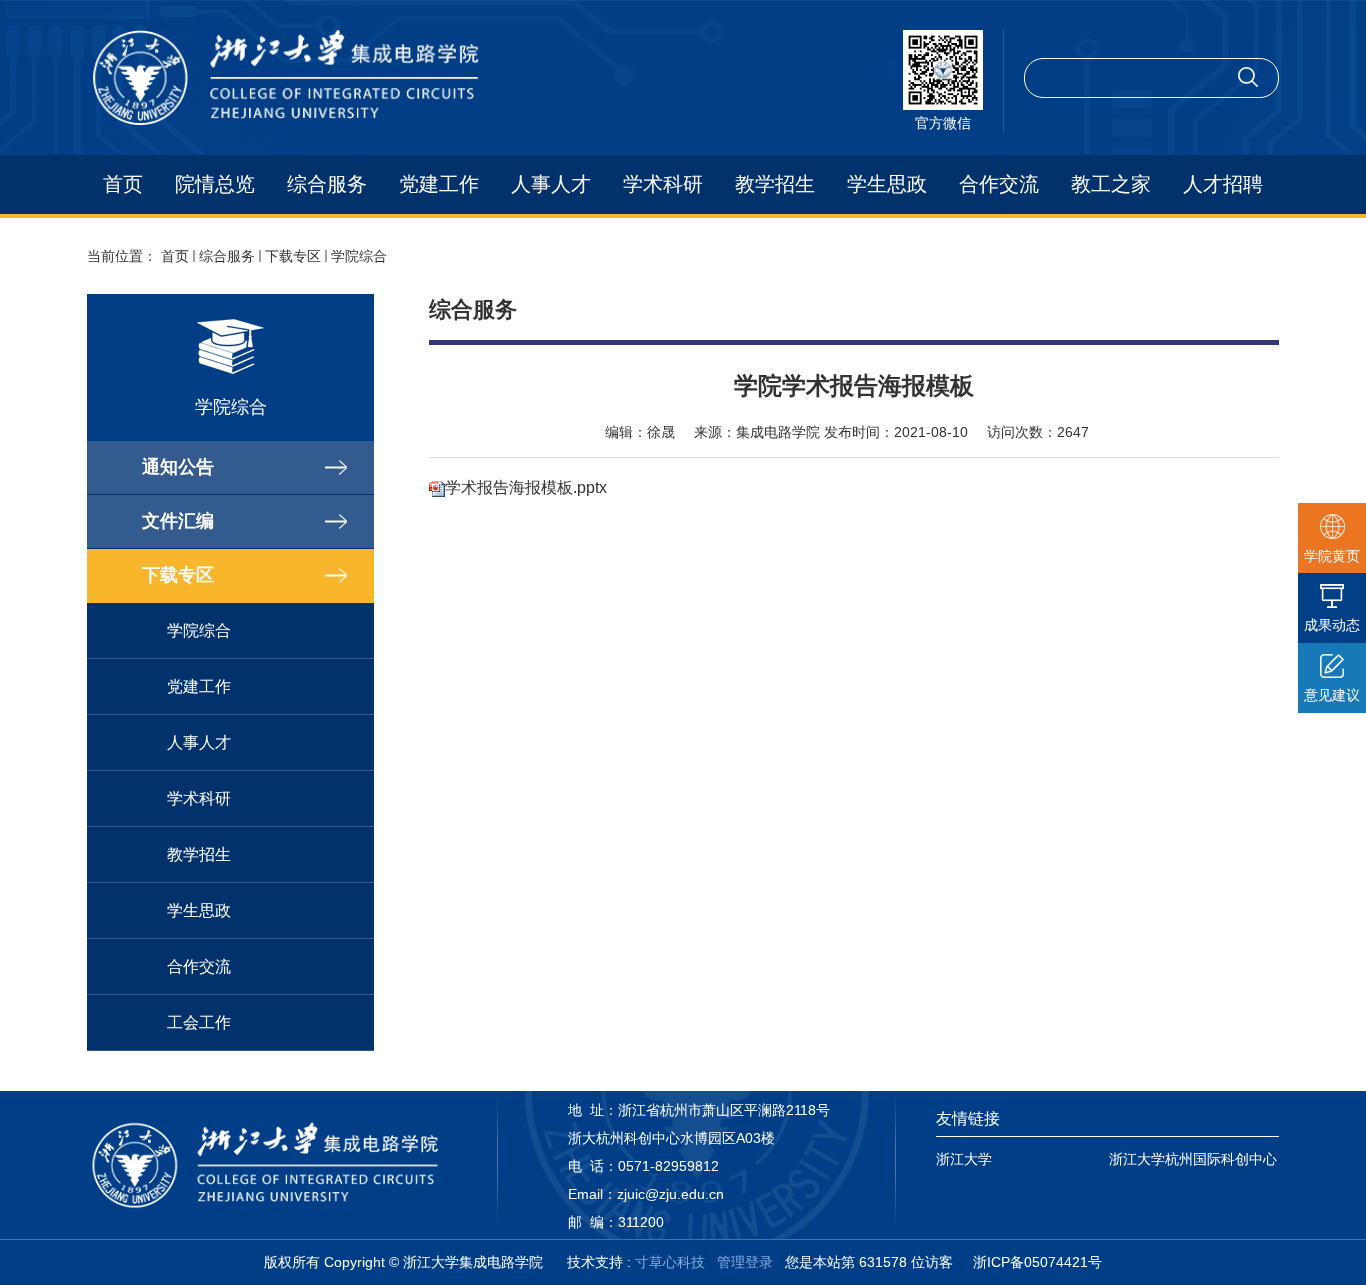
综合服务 (327, 184)
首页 (123, 184)
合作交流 (999, 184)
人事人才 (551, 184)
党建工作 (439, 184)
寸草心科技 (670, 1262)
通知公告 (178, 467)
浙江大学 (964, 1159)
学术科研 (663, 184)
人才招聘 (1223, 184)
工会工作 (199, 1022)
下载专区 (293, 256)
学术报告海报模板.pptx (526, 487)
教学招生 (775, 184)
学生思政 (887, 184)
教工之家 (1111, 184)
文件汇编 (178, 521)
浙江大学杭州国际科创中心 (1193, 1159)
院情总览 (215, 184)
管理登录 (745, 1262)
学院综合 (359, 256)
